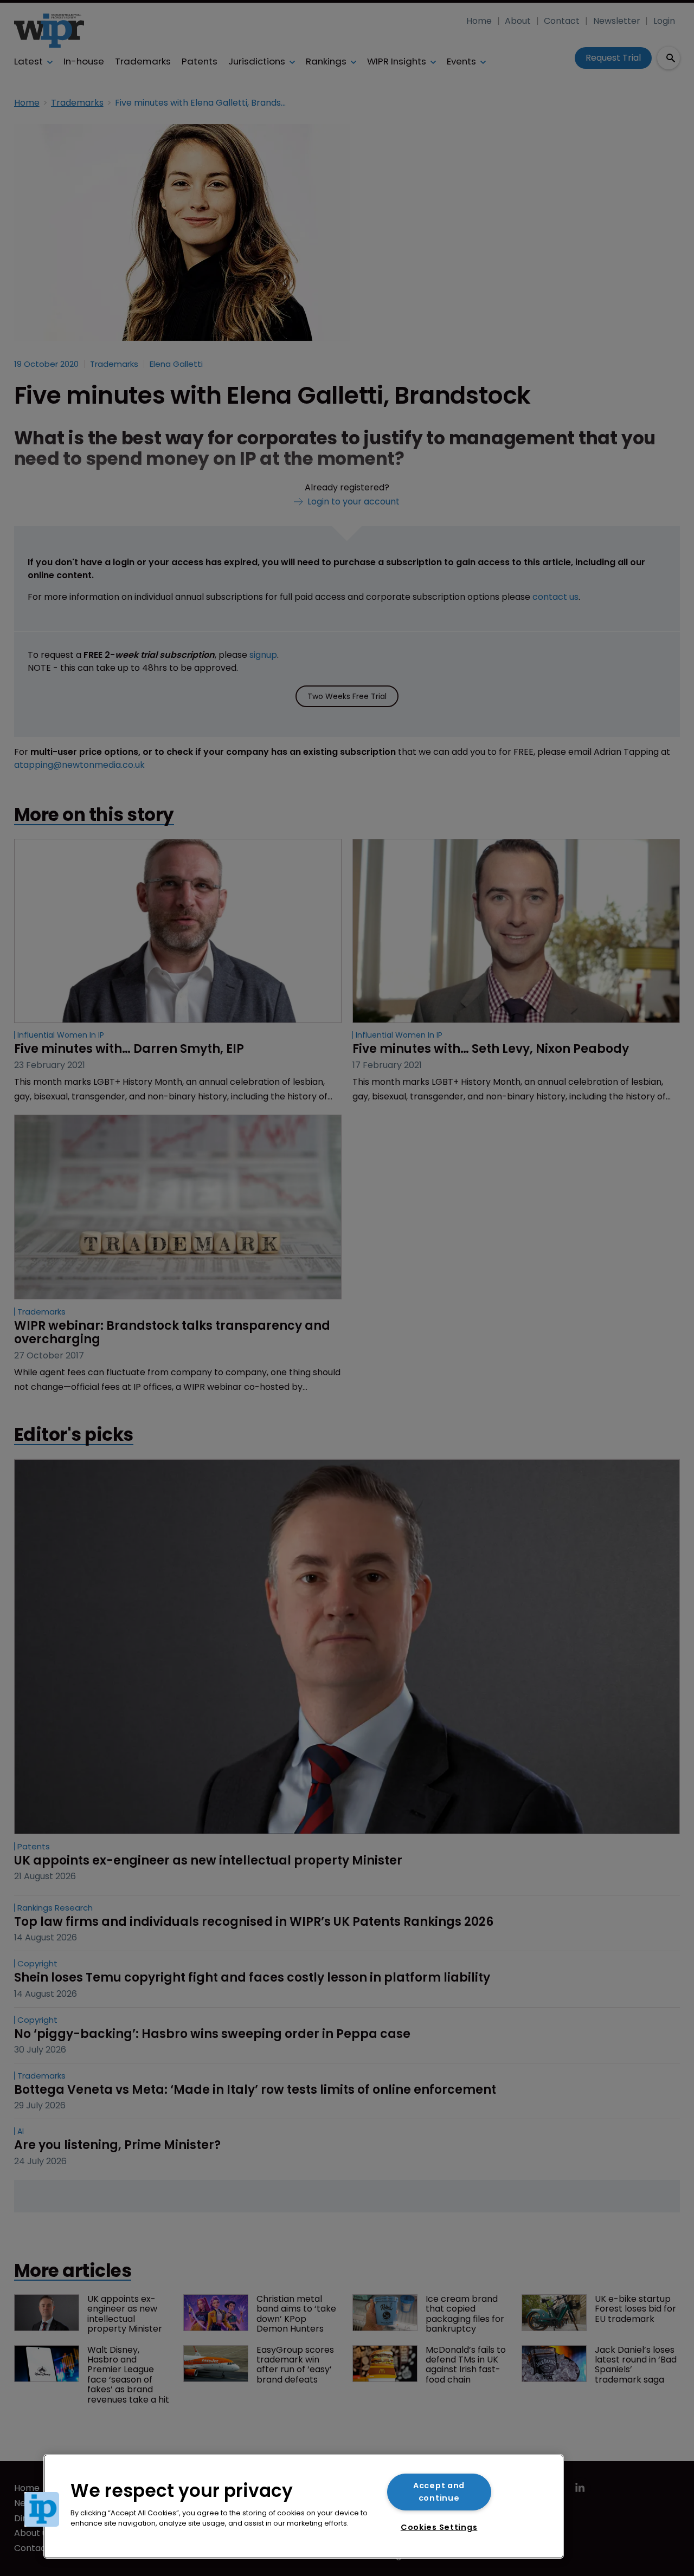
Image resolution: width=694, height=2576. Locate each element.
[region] (304, 2506)
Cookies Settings (439, 2527)
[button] (42, 2509)
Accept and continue (439, 2492)
